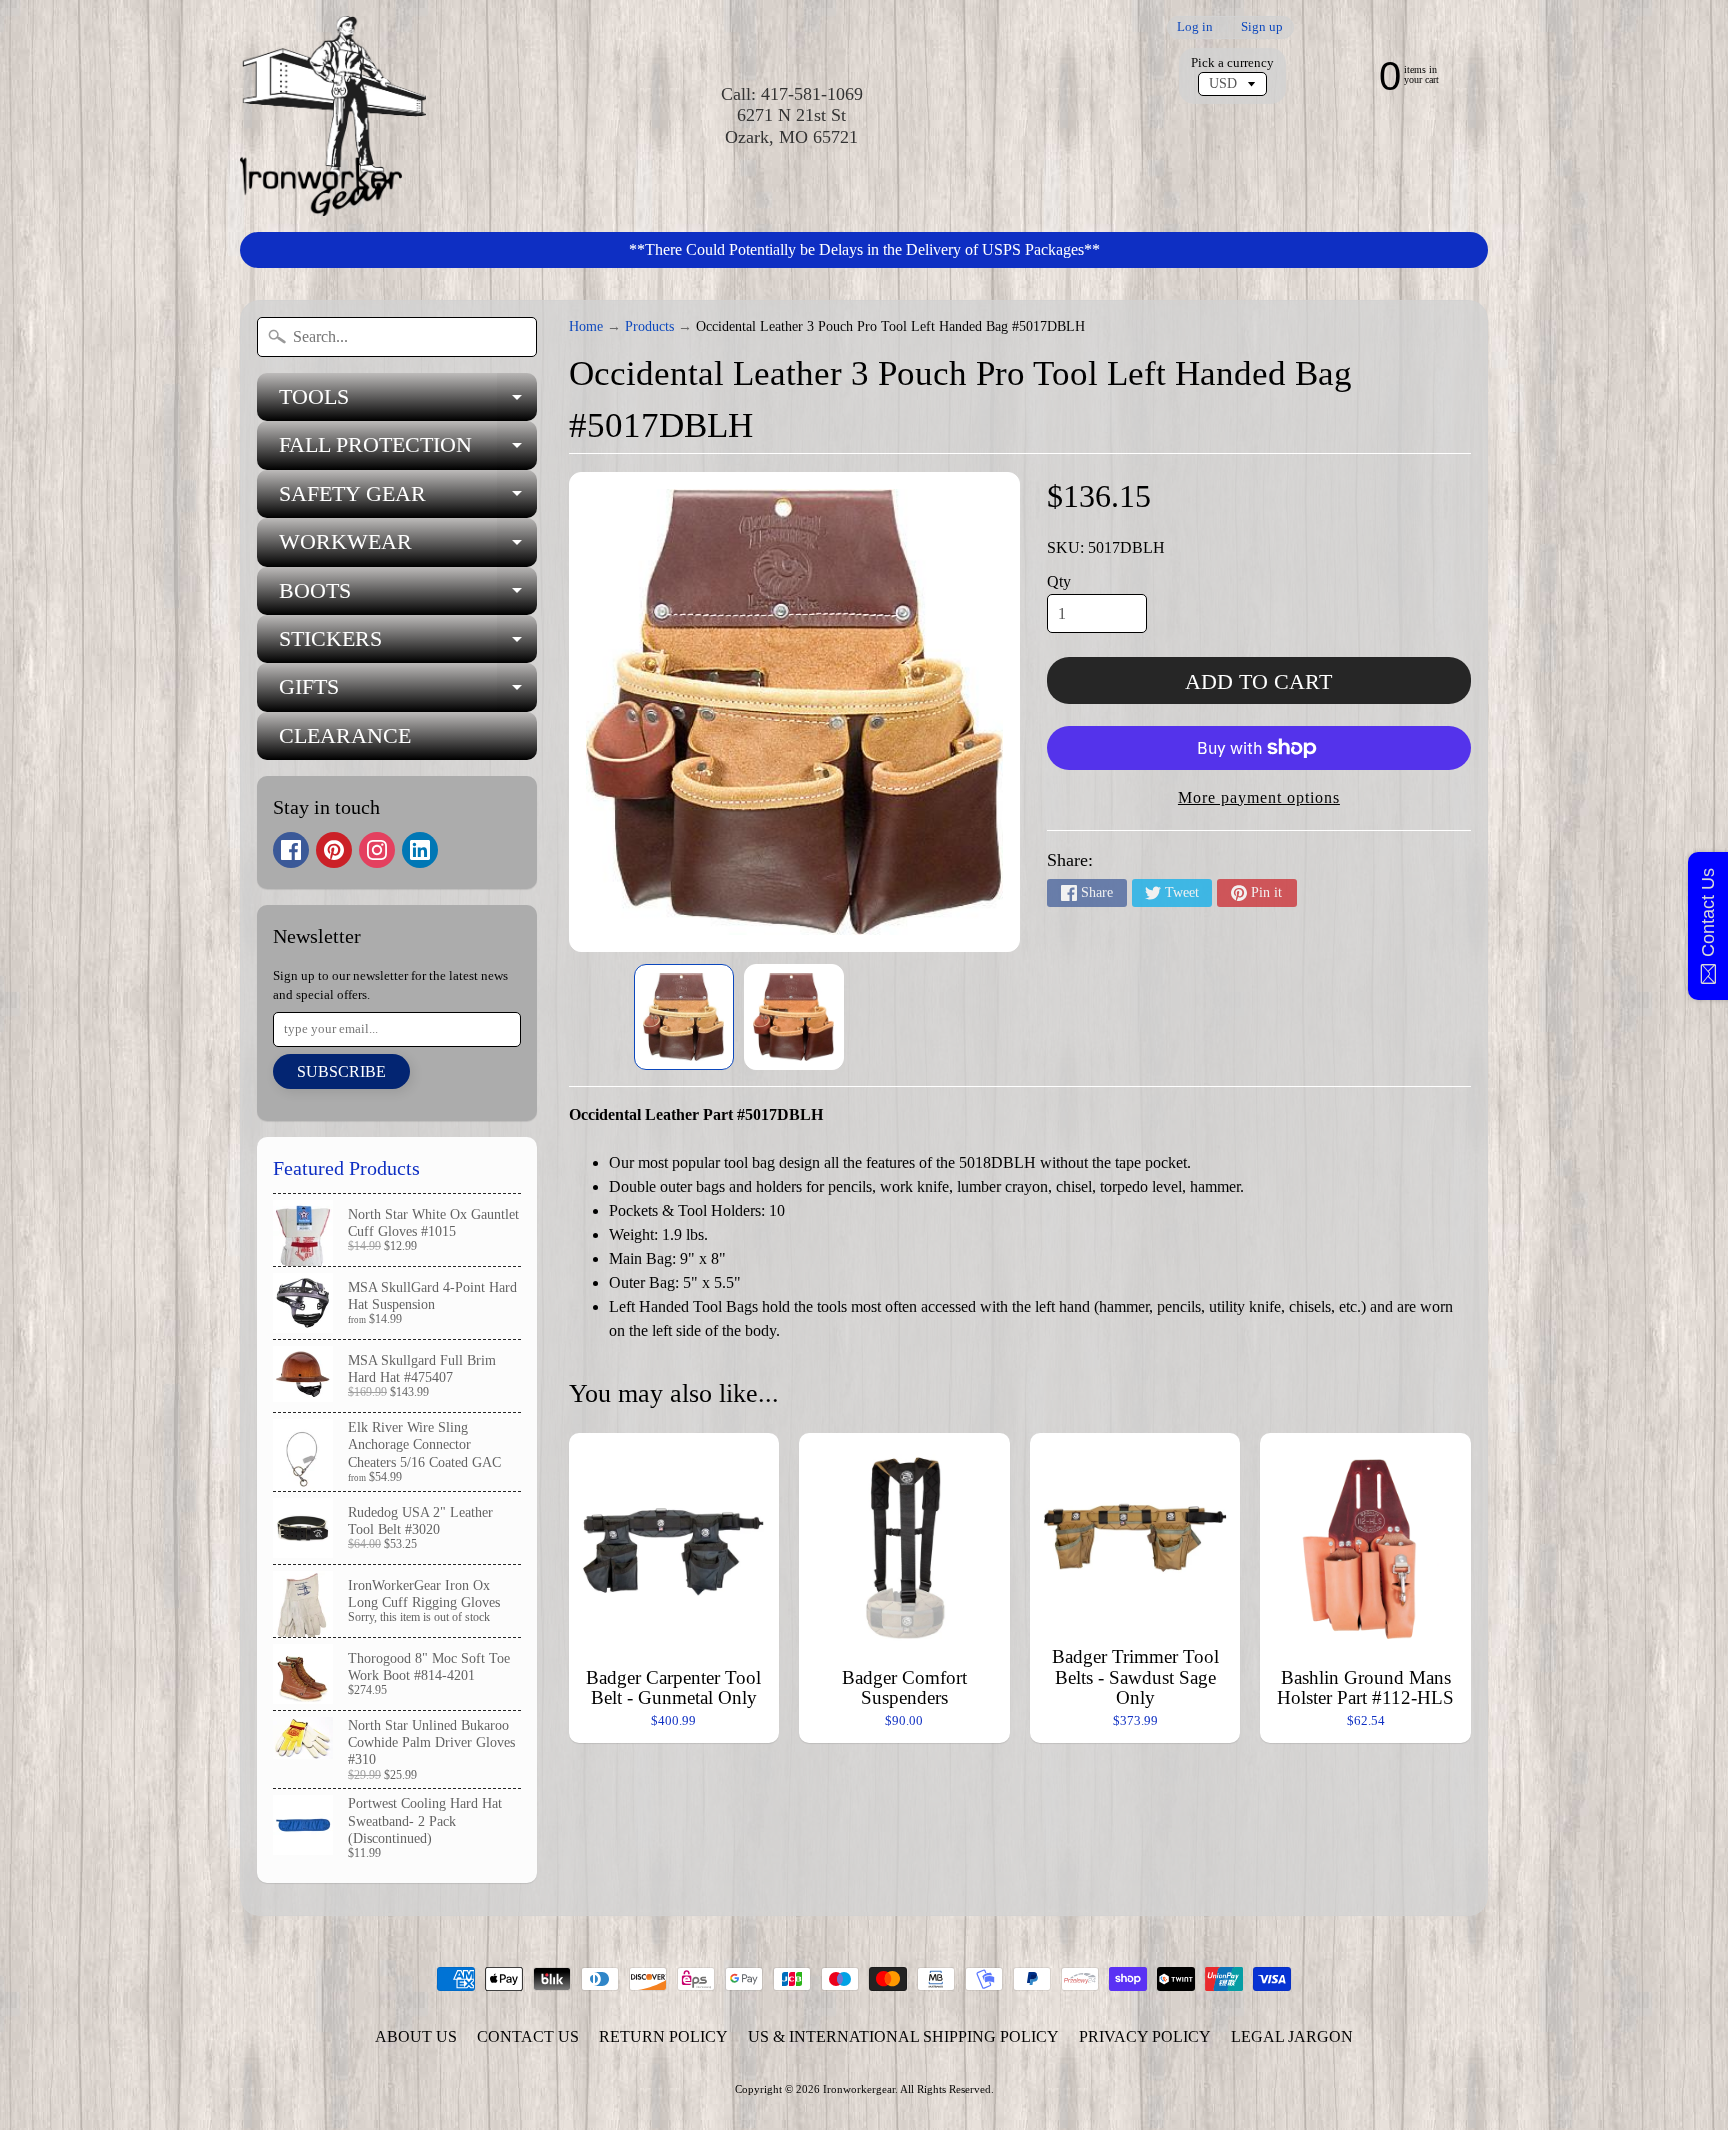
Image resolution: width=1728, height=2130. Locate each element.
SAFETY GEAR (408, 499)
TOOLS (408, 402)
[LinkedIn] (420, 850)
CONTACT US (528, 2036)
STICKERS (408, 644)
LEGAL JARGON (1292, 2036)
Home (586, 326)
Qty (1059, 581)
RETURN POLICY (663, 2036)
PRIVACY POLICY (1145, 2036)
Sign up (1262, 27)
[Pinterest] (334, 850)
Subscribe (341, 1071)
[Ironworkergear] (333, 116)
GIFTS (408, 692)
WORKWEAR (408, 547)
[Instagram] (377, 850)
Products (649, 326)
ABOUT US (416, 2036)
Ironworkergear (859, 2089)
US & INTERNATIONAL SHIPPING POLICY (903, 2036)
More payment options (1259, 797)
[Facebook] (291, 850)
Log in (1195, 27)
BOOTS (408, 596)
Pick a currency (1232, 63)
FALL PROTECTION (408, 450)
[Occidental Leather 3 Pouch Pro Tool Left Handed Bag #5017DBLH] (684, 1017)
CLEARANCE (345, 735)
